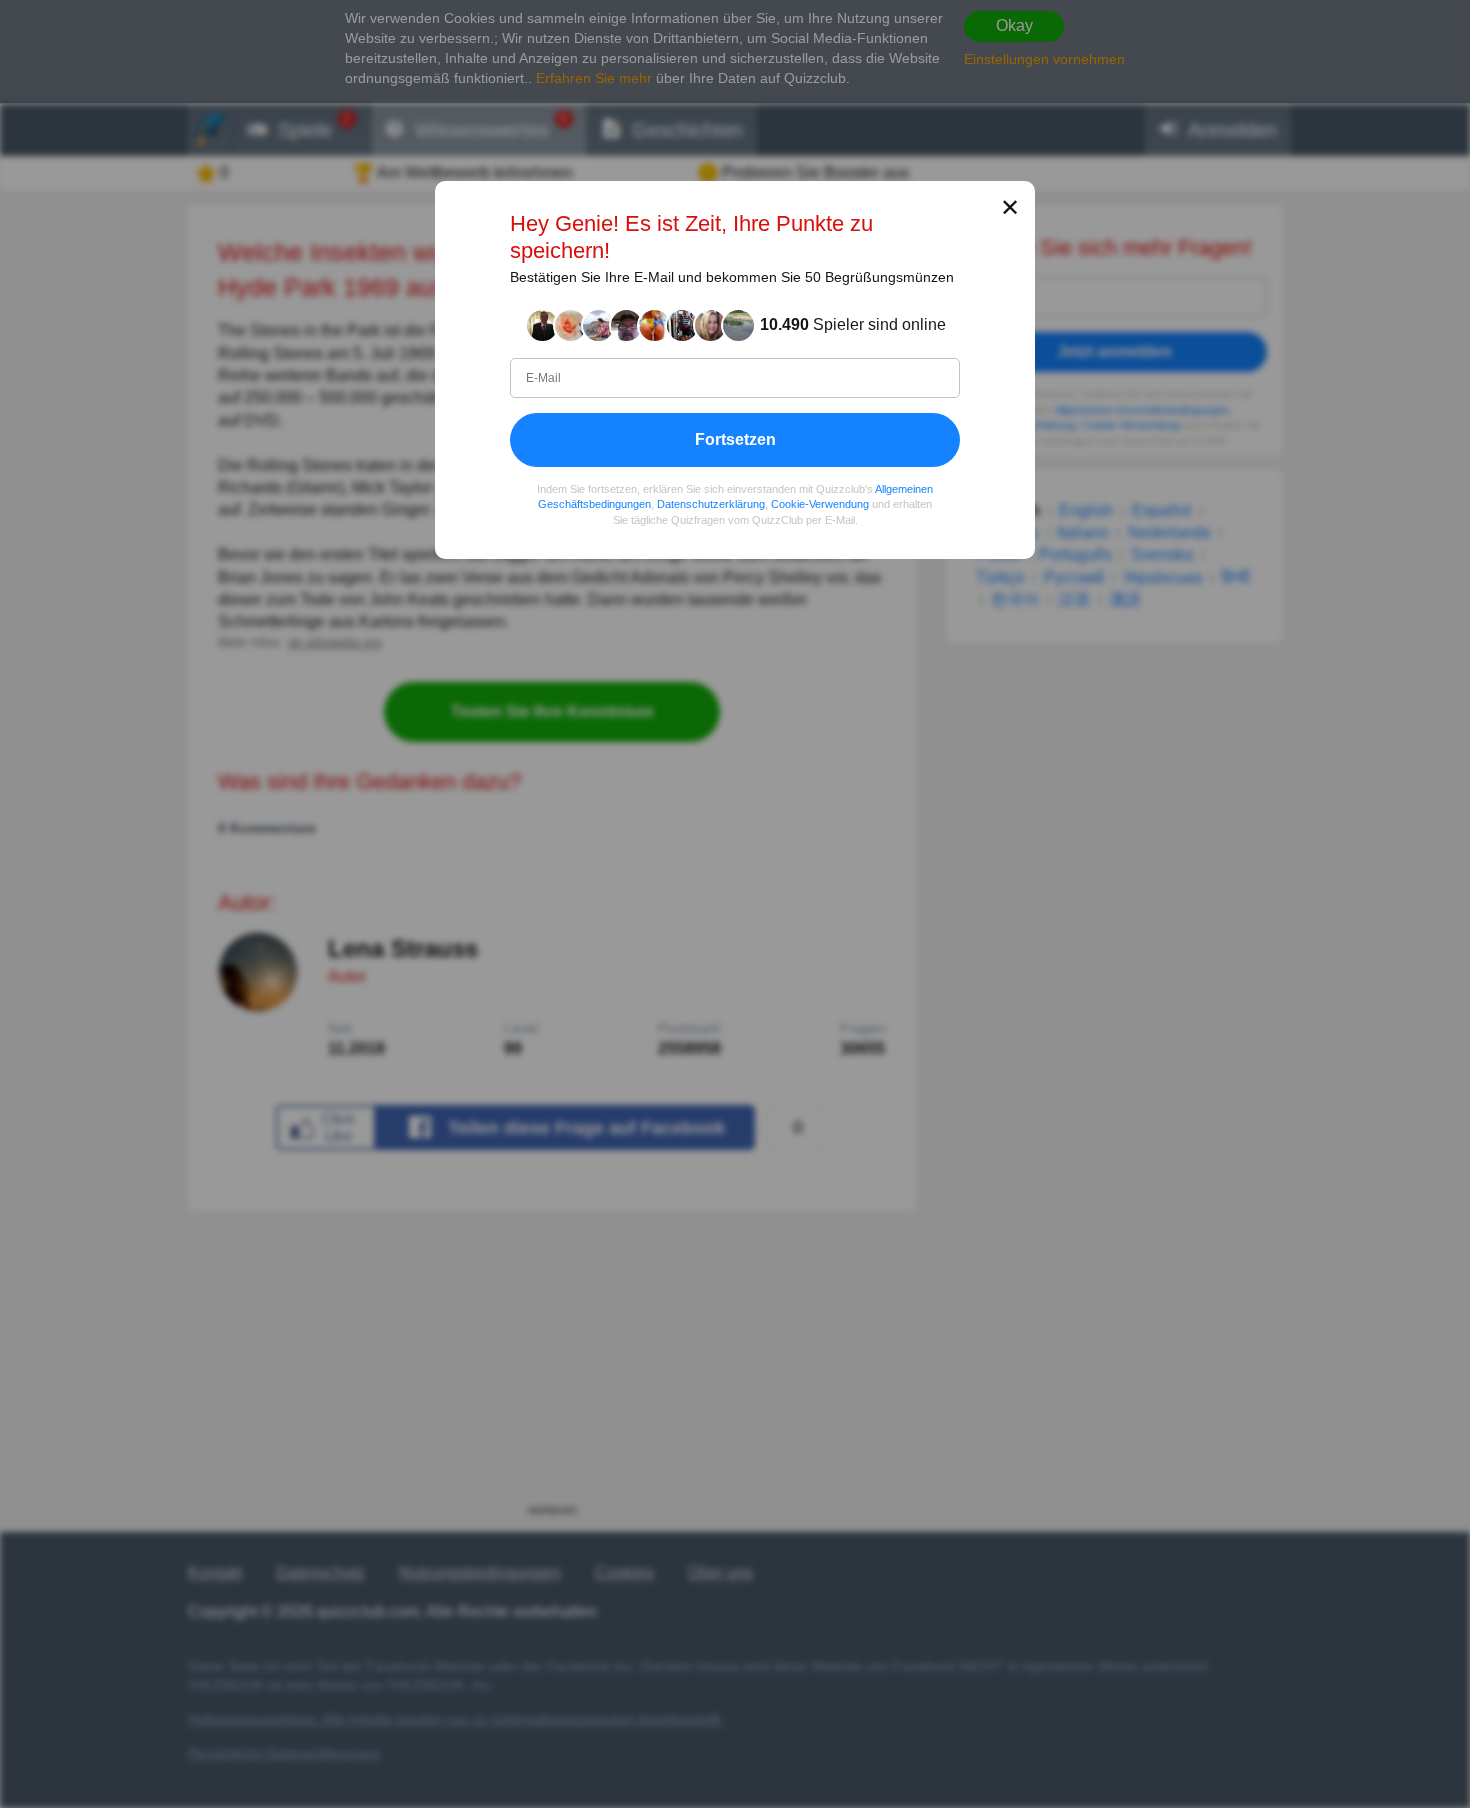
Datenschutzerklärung (711, 504)
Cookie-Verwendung (820, 504)
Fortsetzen (735, 438)
